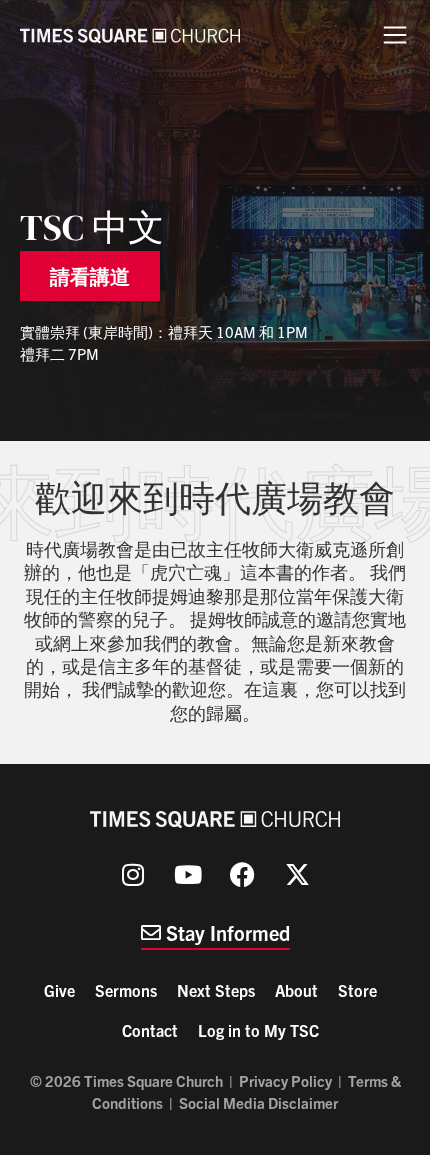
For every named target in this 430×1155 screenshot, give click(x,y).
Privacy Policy (285, 1080)
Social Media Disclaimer (258, 1102)
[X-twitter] (298, 875)
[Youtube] (188, 875)
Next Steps (216, 990)
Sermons (126, 990)
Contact (150, 1030)
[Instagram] (133, 875)
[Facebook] (243, 875)
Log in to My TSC (258, 1030)
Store (357, 990)
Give (59, 990)
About (296, 990)
